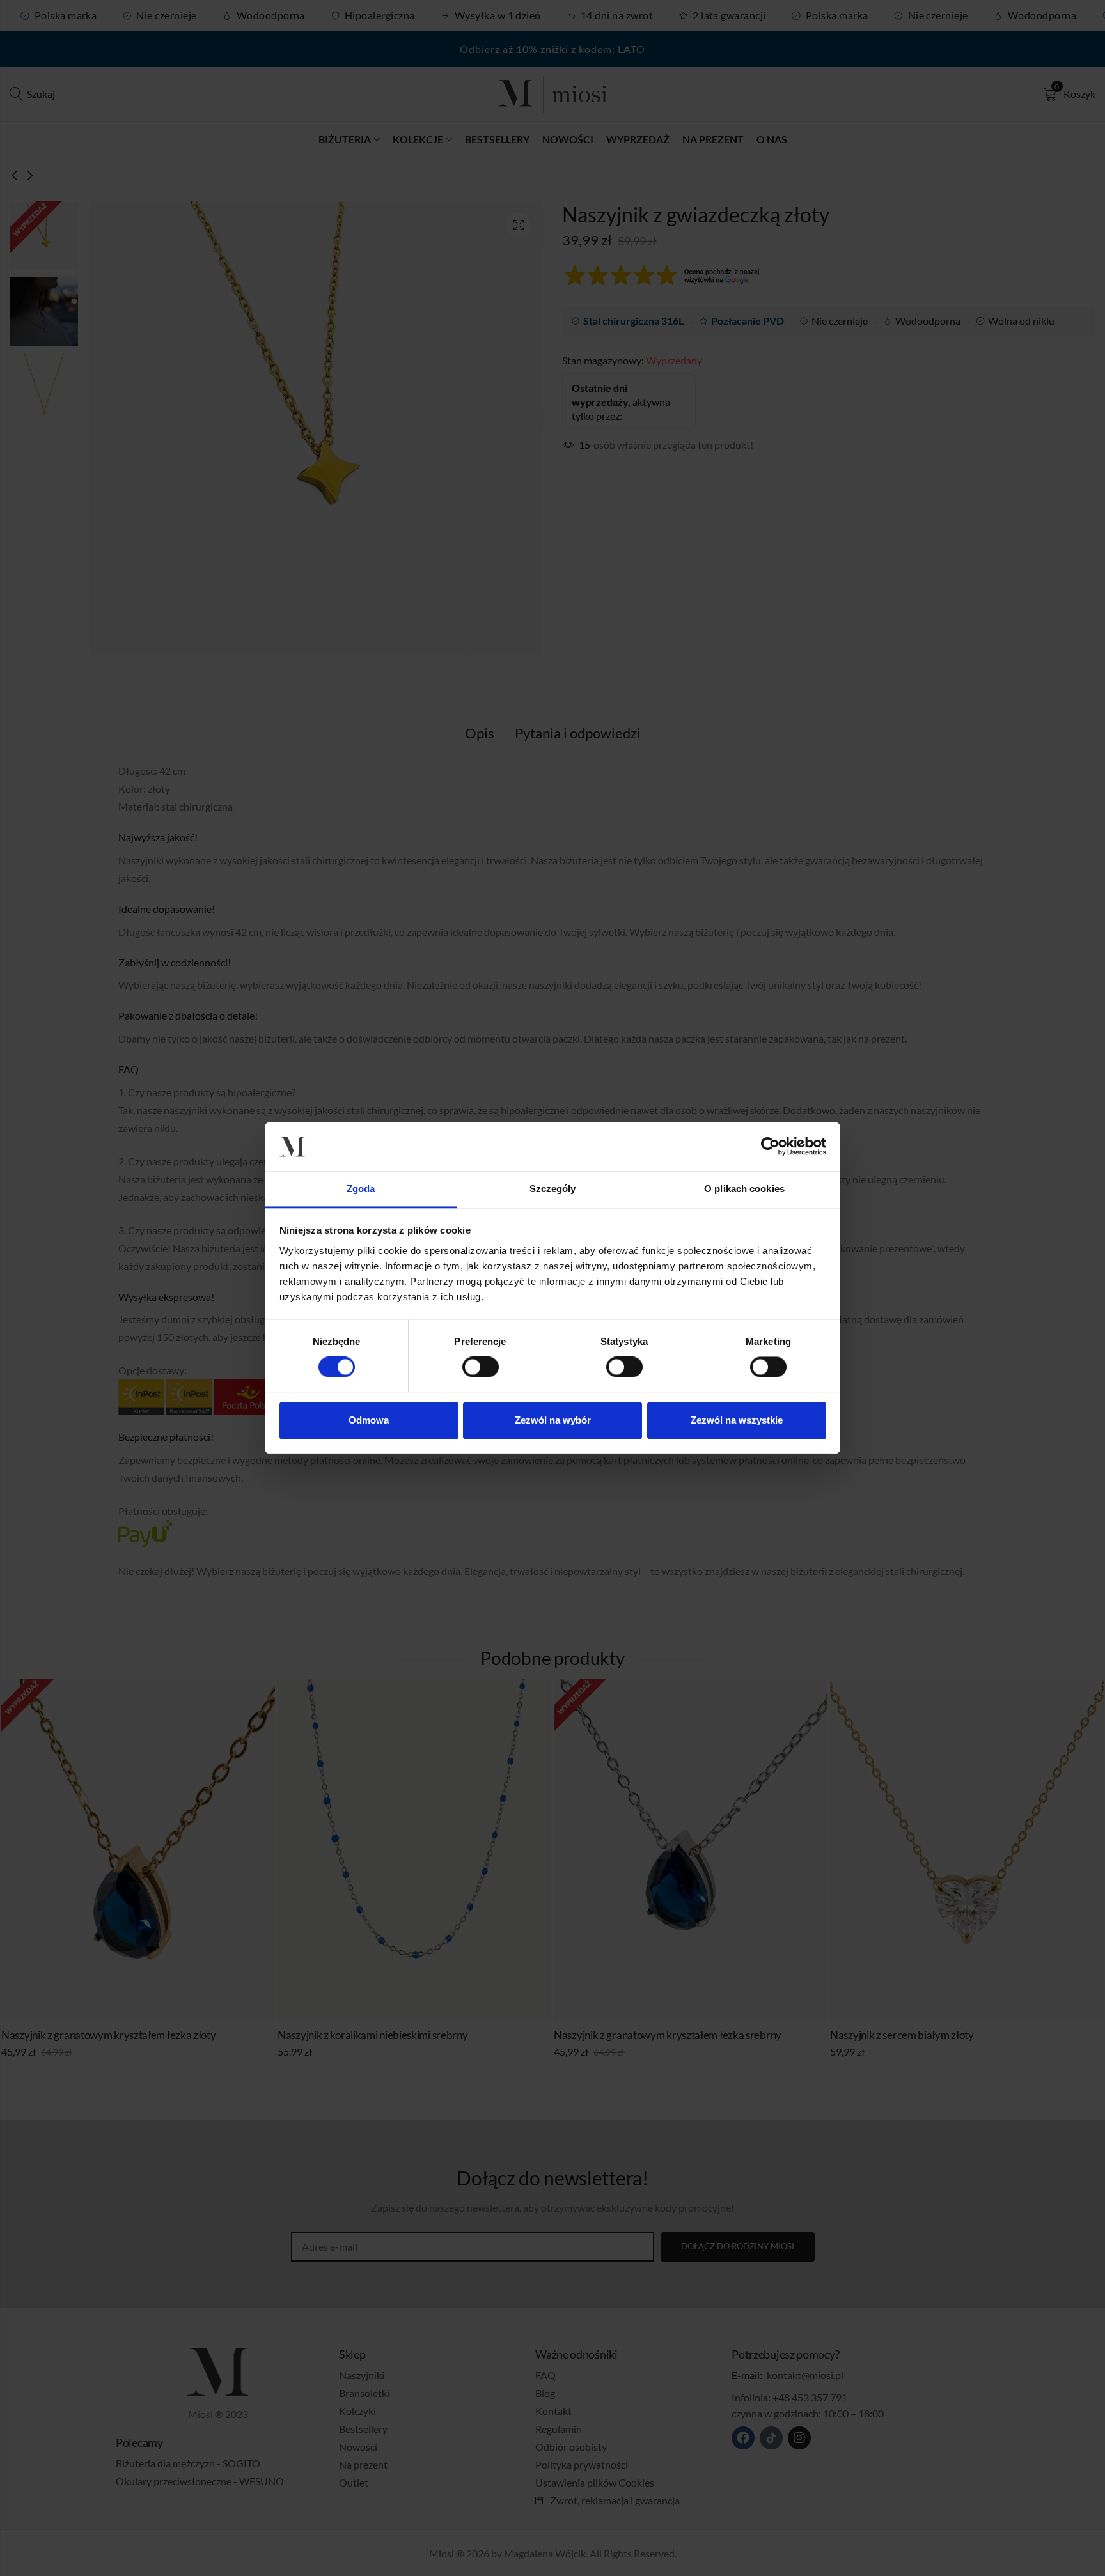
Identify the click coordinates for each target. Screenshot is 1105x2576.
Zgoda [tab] (361, 1189)
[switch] (481, 1368)
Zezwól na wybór (553, 1420)
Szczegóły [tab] (553, 1189)
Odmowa (369, 1420)
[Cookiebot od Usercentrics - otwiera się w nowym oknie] (770, 1147)
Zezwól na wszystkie (737, 1420)
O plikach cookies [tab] (744, 1189)
